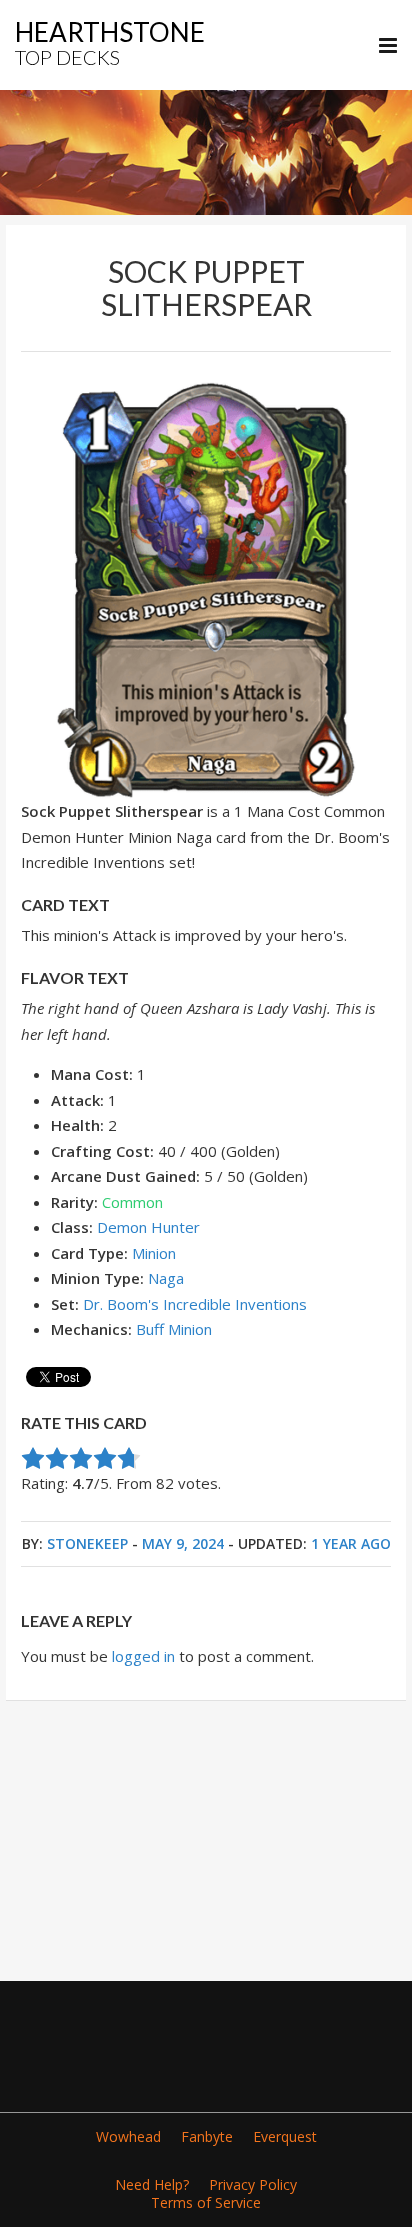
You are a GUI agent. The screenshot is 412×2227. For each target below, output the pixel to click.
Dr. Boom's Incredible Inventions (195, 1304)
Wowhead (128, 2136)
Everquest (285, 2136)
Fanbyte (207, 2136)
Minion (154, 1253)
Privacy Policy (253, 2184)
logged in (143, 1656)
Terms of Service (206, 2202)
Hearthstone (110, 42)
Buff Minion (174, 1329)
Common (132, 1202)
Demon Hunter (148, 1227)
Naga (166, 1278)
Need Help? (152, 2184)
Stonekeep (87, 1543)
